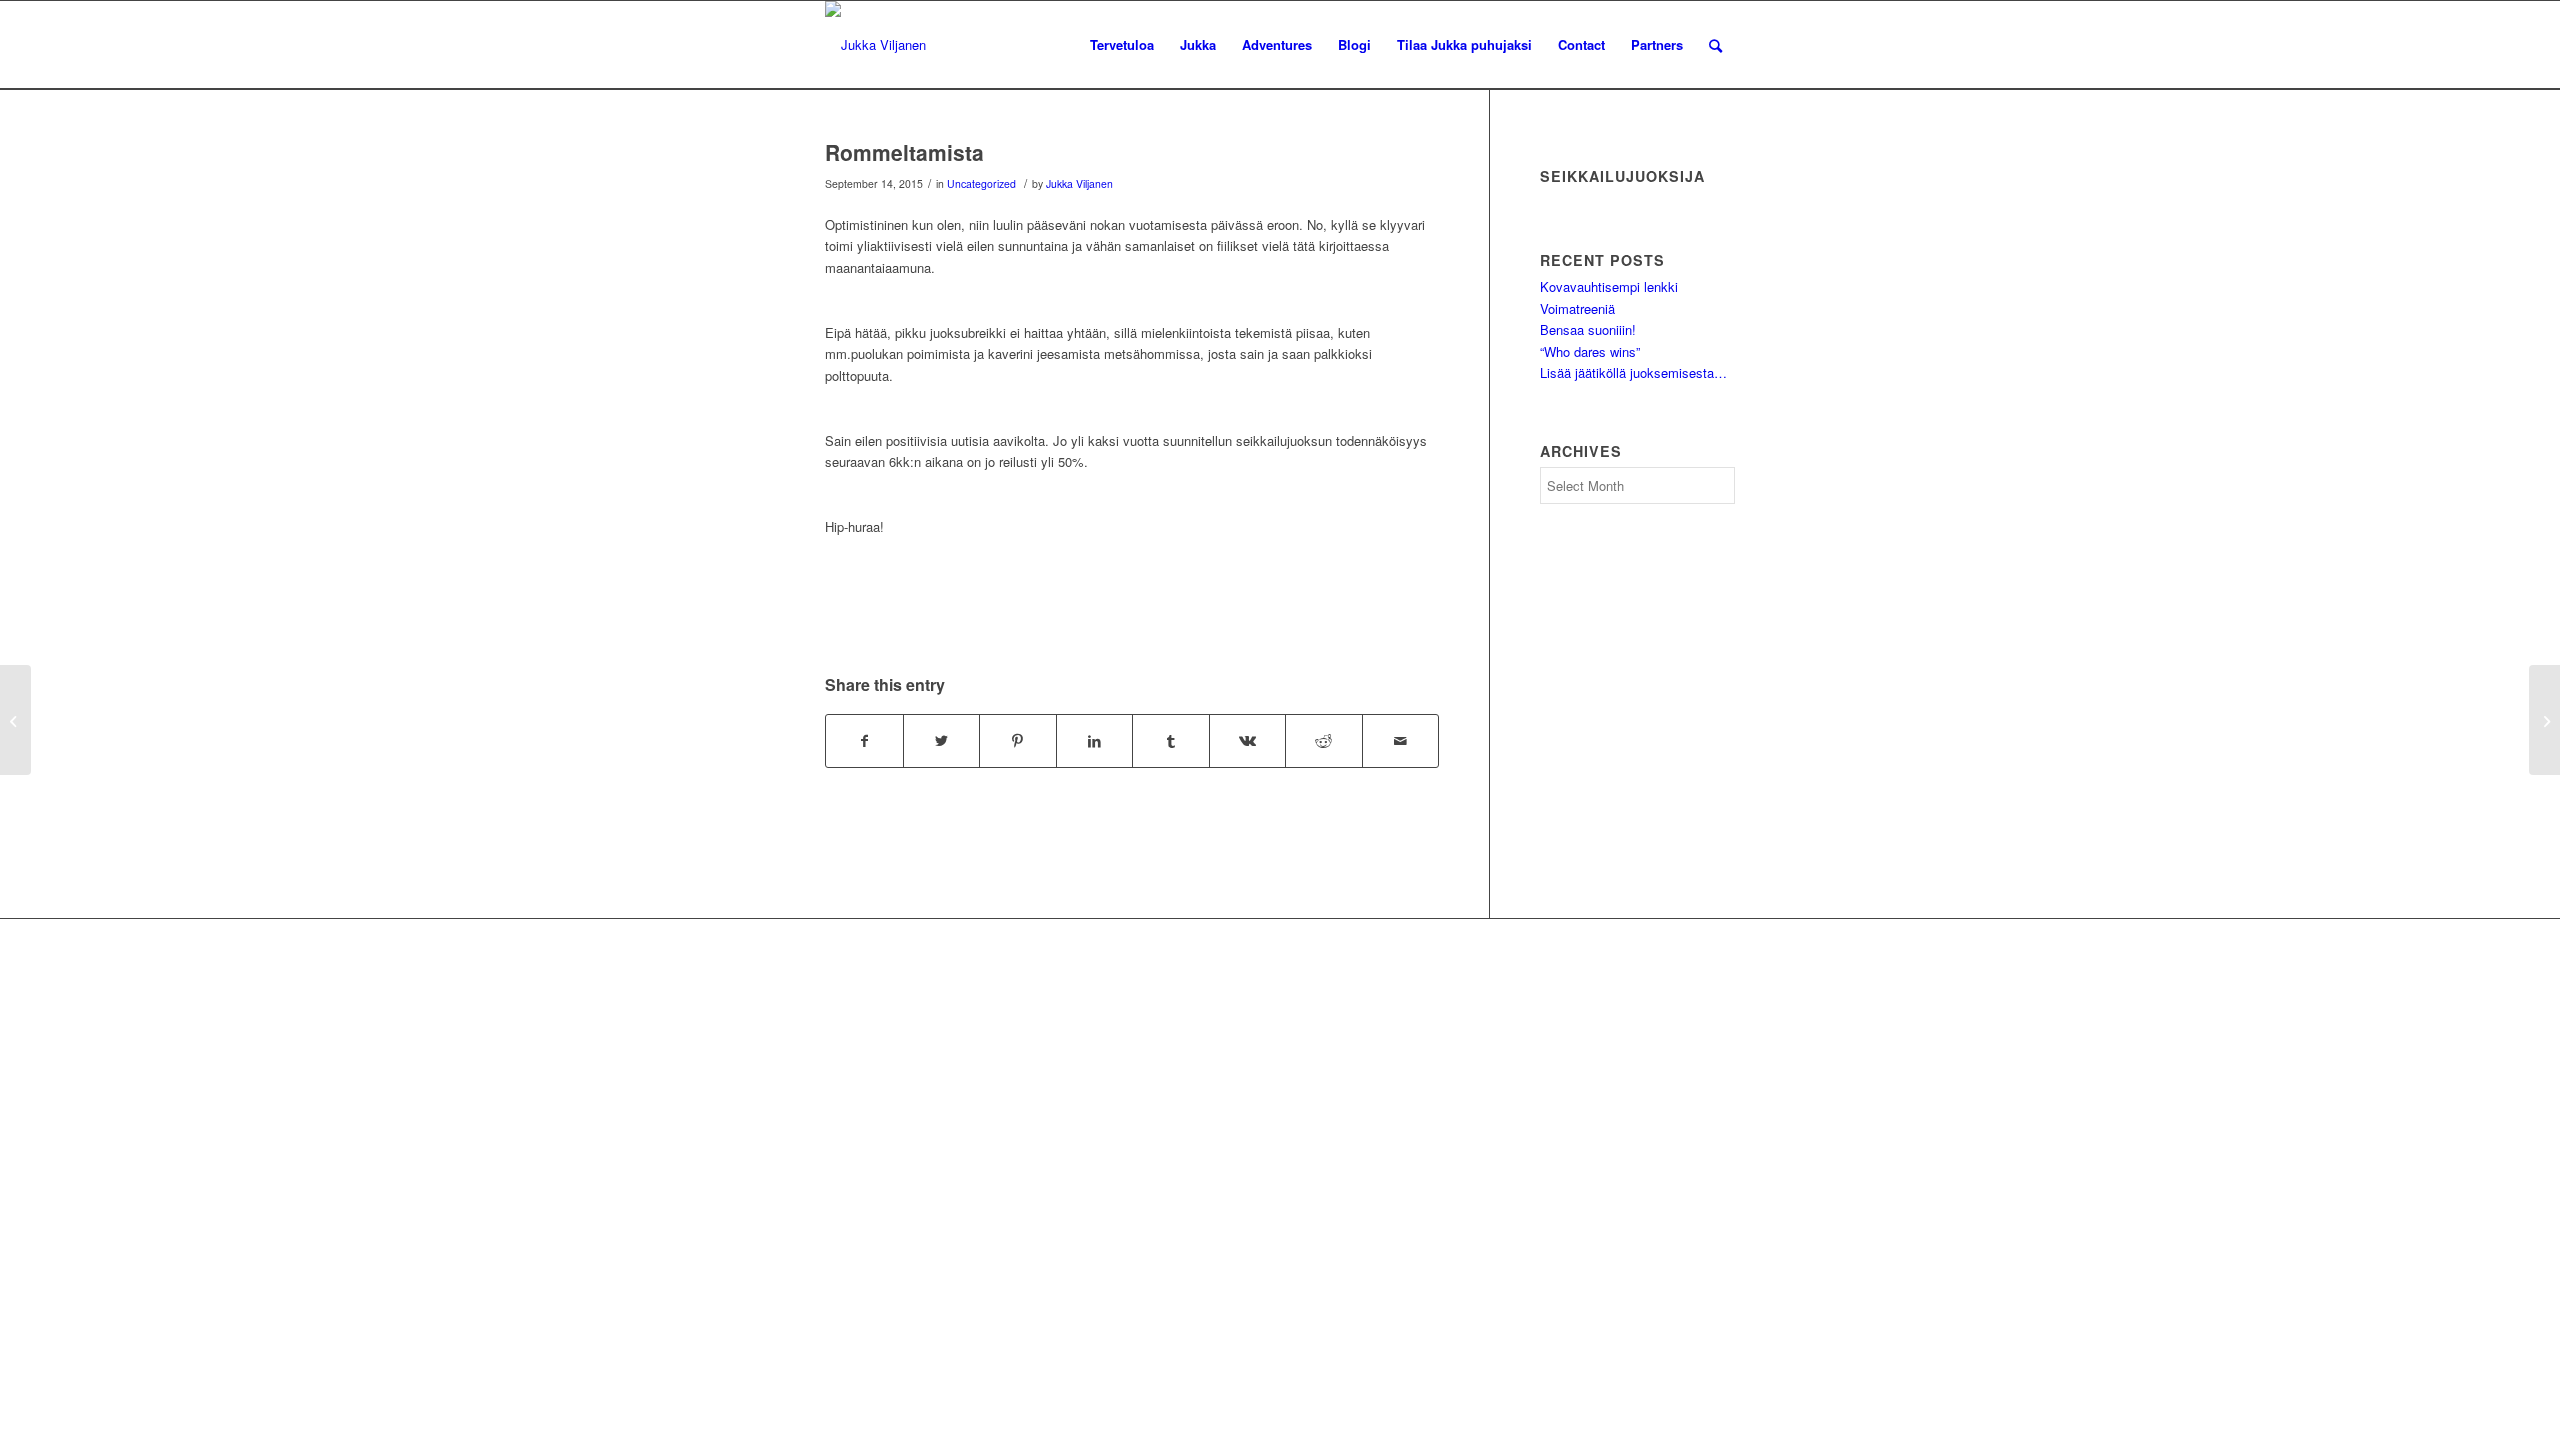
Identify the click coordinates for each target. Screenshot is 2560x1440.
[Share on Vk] (1248, 741)
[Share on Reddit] (1324, 741)
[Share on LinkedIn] (1095, 741)
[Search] (1715, 45)
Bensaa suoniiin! (1588, 329)
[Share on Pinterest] (1018, 741)
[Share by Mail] (1401, 741)
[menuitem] (1122, 45)
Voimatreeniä (1577, 308)
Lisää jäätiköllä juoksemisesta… (1633, 372)
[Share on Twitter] (942, 741)
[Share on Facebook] (864, 741)
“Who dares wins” (1590, 351)
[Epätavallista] (15, 720)
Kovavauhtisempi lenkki (1609, 286)
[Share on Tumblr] (1171, 741)
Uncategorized (981, 183)
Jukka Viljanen (1079, 183)
